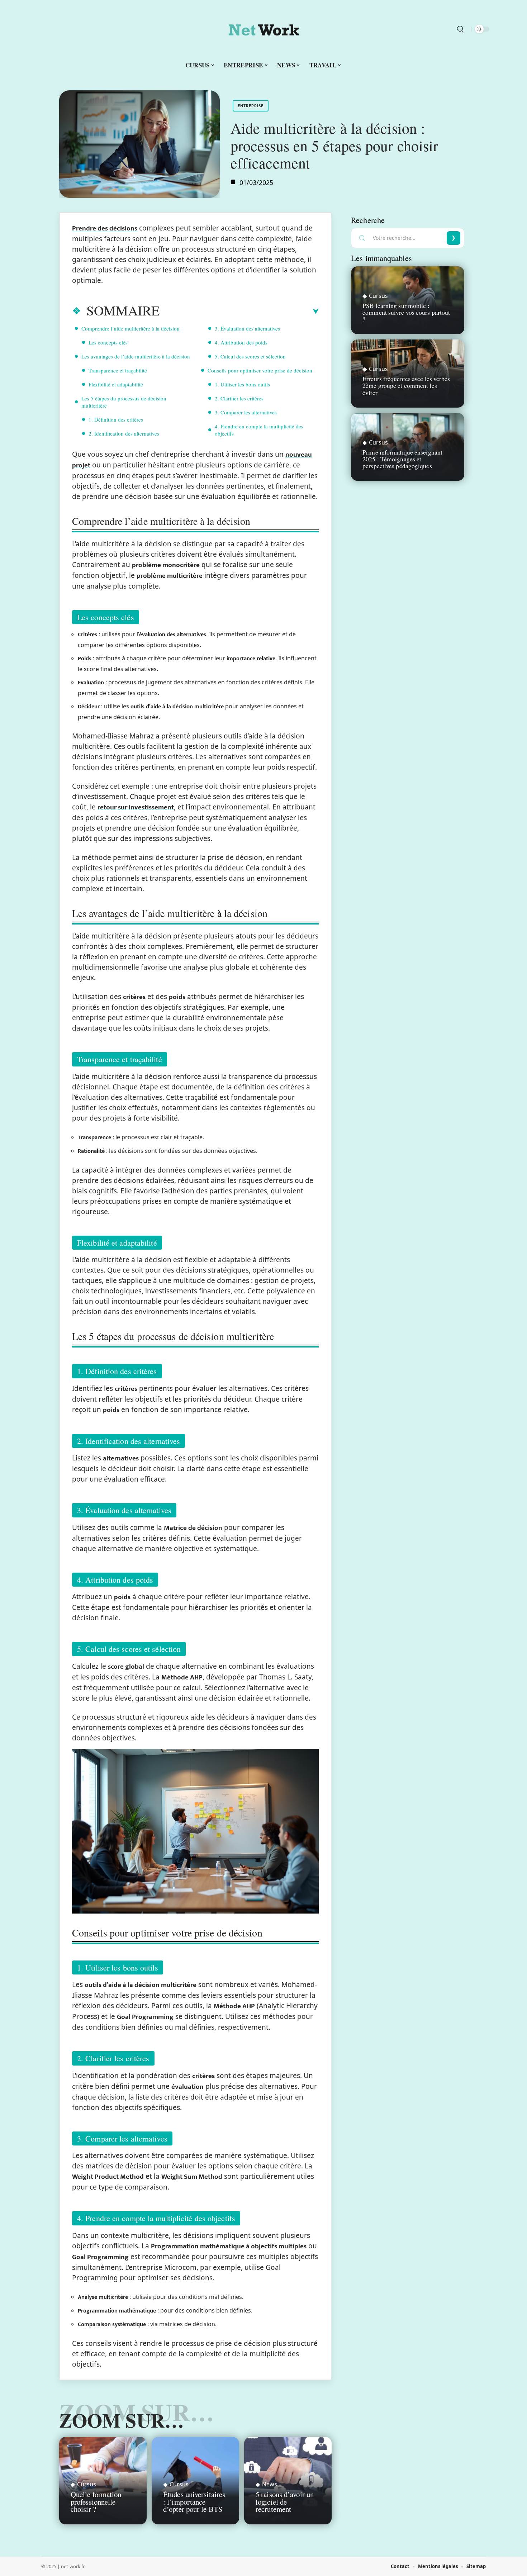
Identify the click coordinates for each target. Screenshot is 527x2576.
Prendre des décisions (105, 229)
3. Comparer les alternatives (246, 412)
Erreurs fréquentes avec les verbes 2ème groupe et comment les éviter (406, 385)
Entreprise (251, 106)
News (270, 2484)
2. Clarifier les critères (239, 398)
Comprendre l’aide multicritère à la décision (130, 328)
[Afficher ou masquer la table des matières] (239, 312)
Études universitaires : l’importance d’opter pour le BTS (194, 2502)
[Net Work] (263, 29)
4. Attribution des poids (241, 342)
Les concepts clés (108, 342)
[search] (460, 29)
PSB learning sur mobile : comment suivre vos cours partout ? (406, 312)
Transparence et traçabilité (118, 370)
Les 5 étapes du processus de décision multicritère (124, 402)
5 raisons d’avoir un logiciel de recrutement (285, 2502)
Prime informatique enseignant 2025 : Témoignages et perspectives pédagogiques (402, 459)
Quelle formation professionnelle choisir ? (96, 2502)
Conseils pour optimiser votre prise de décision (260, 370)
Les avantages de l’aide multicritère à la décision (136, 356)
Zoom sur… (122, 2420)
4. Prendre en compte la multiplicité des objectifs (259, 430)
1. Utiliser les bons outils (242, 384)
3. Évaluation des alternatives (247, 328)
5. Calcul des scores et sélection (250, 356)
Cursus (87, 2484)
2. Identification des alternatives (124, 433)
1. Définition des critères (116, 419)
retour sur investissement (136, 807)
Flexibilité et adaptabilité (116, 384)
